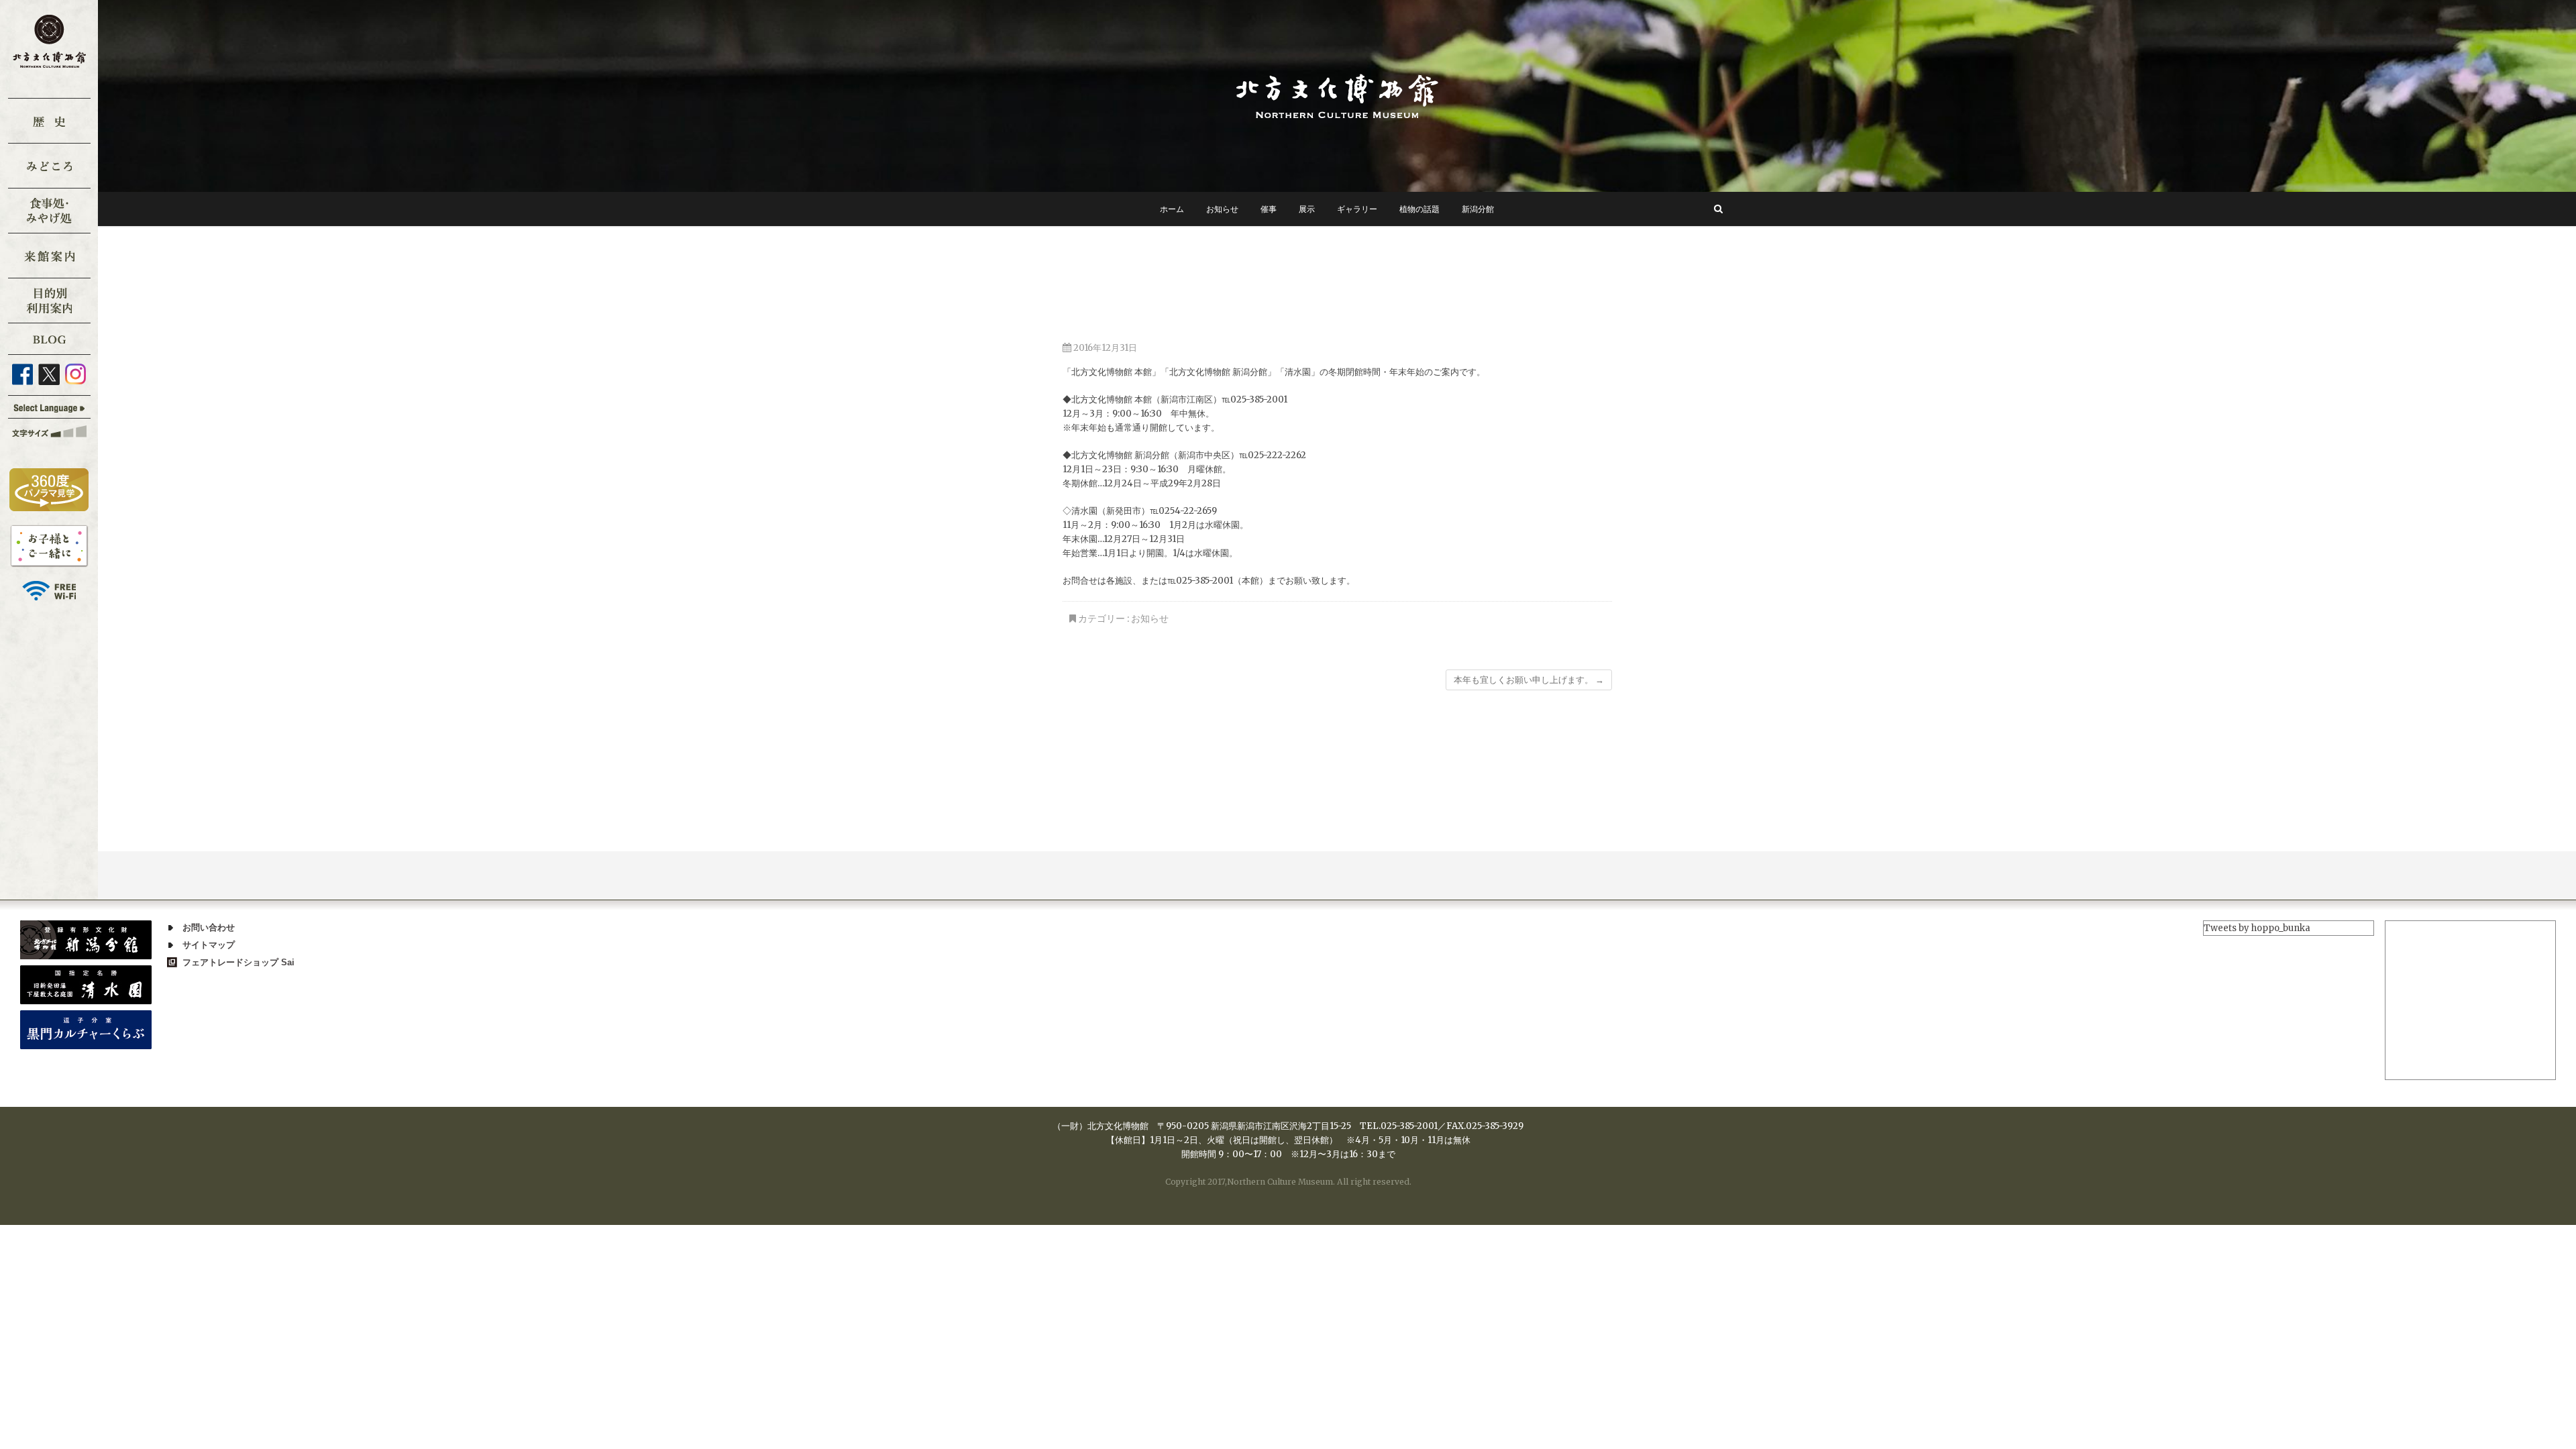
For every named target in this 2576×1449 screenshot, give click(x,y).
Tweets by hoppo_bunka (2257, 928)
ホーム (1172, 209)
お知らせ (1222, 209)
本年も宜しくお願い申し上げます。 (1529, 680)
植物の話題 (1419, 209)
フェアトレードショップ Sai (238, 962)
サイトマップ (209, 945)
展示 (1307, 209)
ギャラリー (1357, 209)
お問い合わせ (209, 927)
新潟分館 (1478, 209)
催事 (1269, 209)
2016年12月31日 (1104, 348)
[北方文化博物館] (1337, 96)
